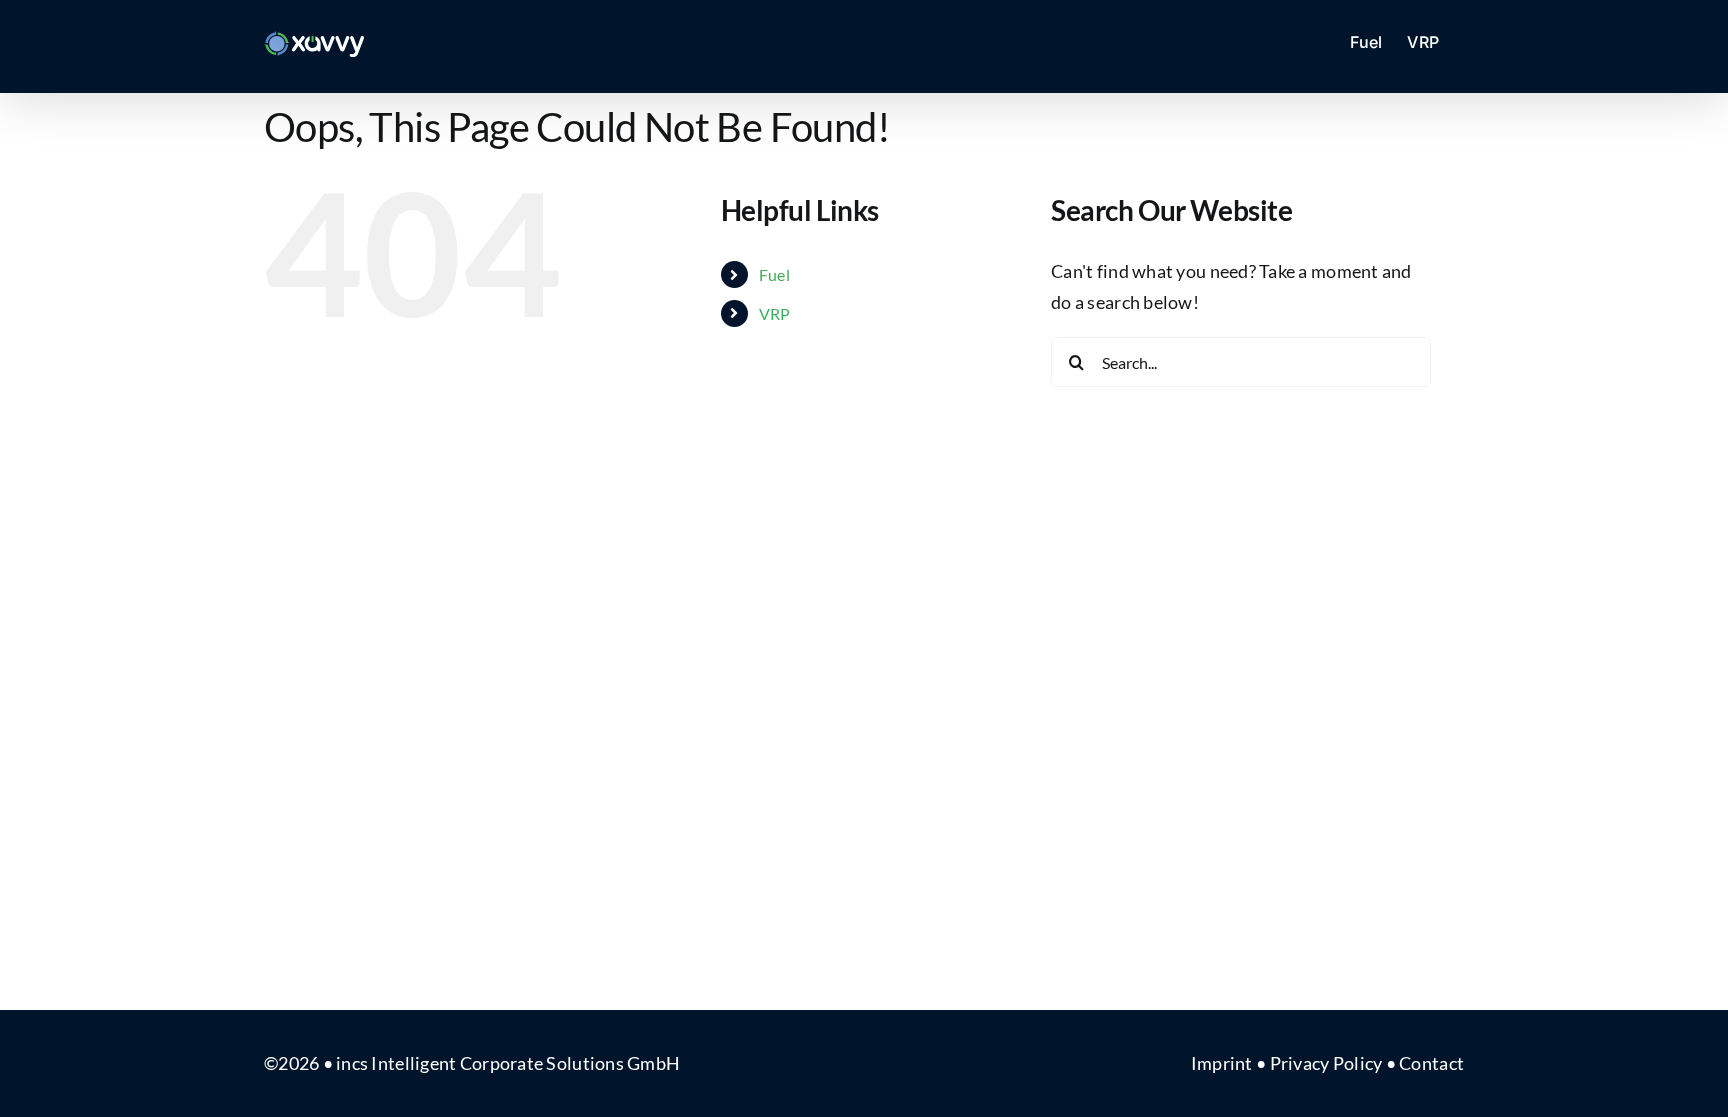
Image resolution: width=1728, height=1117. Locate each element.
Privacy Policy (1326, 1063)
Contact (1431, 1063)
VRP (775, 313)
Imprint (1222, 1063)
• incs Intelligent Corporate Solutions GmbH (502, 1063)
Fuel (774, 274)
